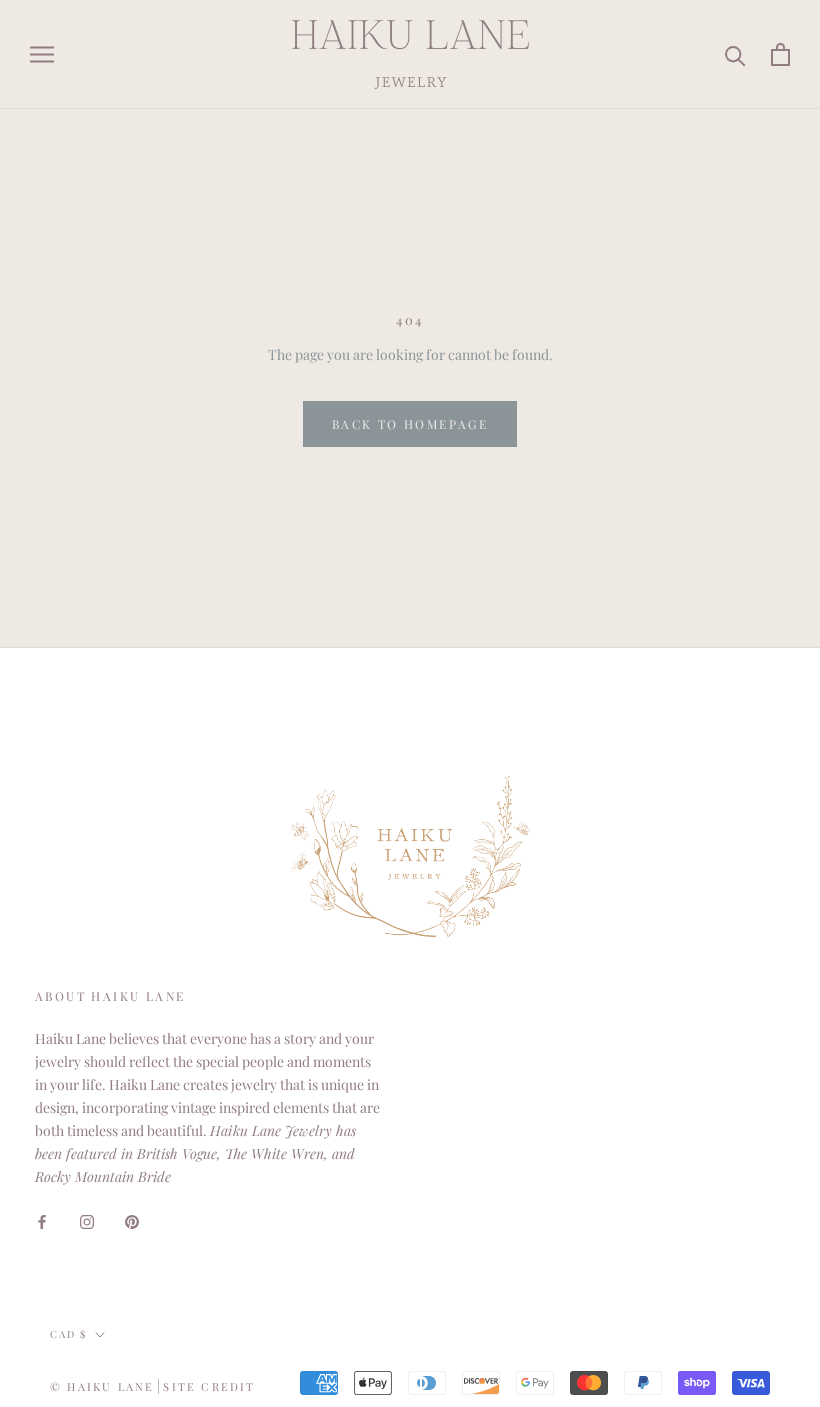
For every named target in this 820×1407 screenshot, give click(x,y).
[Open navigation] (42, 54)
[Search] (735, 54)
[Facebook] (42, 1219)
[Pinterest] (132, 1219)
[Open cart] (780, 54)
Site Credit (209, 1386)
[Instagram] (87, 1219)
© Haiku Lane (102, 1386)
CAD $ (68, 1334)
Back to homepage (410, 424)
